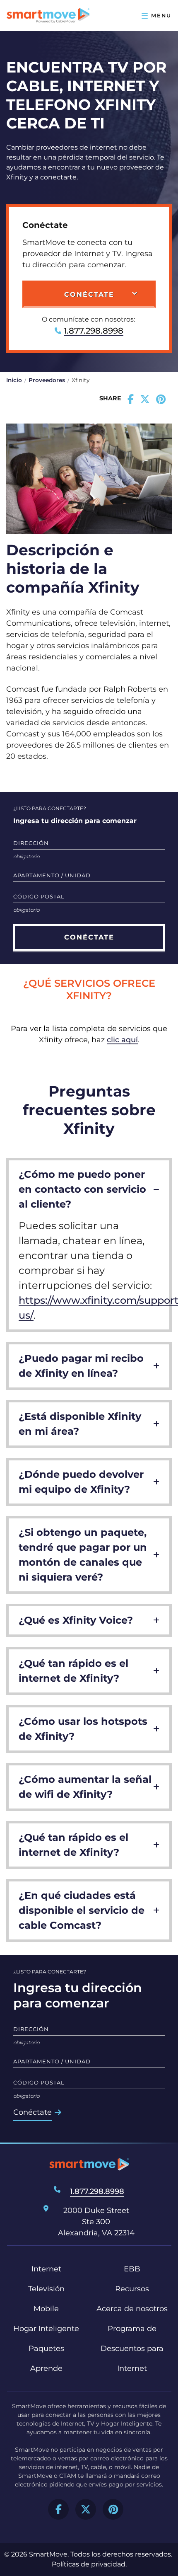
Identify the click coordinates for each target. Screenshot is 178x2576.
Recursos (132, 2289)
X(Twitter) (86, 2509)
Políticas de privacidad (89, 2564)
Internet (46, 2269)
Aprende (46, 2368)
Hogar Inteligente (46, 2329)
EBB (132, 2269)
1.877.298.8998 (94, 331)
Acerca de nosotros (132, 2309)
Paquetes (46, 2348)
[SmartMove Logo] (48, 16)
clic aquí (122, 1040)
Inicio (14, 380)
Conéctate (32, 2112)
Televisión (46, 2289)
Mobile (46, 2309)
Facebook (58, 2509)
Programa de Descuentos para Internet (132, 2348)
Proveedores (47, 380)
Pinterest (113, 2509)
